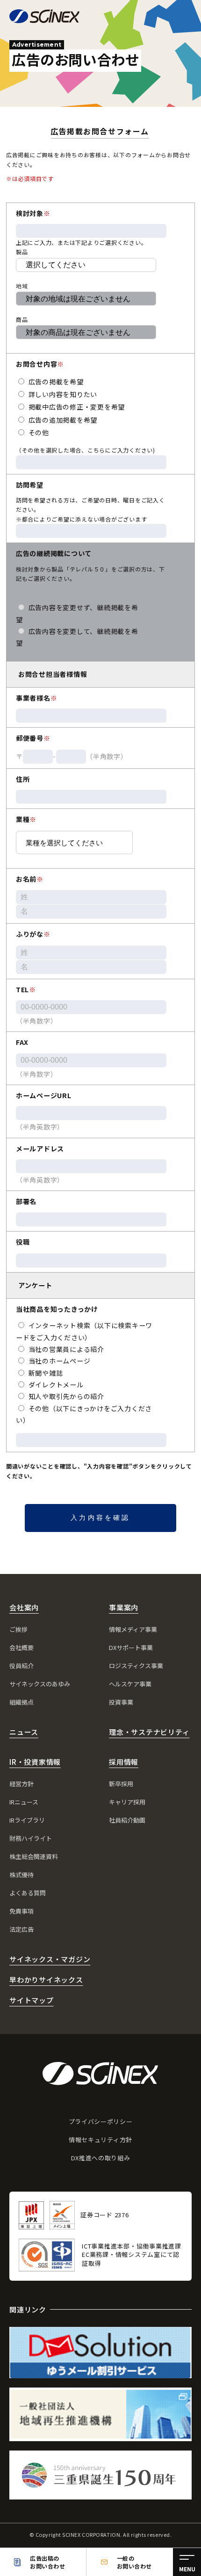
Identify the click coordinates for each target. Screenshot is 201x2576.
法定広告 (22, 1929)
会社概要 (22, 1647)
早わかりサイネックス (46, 1980)
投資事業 (121, 1702)
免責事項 (22, 1911)
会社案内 (24, 1607)
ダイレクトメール (55, 1385)
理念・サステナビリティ (149, 1732)
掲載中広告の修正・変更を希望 (76, 407)
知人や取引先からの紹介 (65, 1396)
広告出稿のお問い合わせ (47, 2562)
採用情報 (124, 1762)
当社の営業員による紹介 (65, 1349)
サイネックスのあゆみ (40, 1684)
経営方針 (22, 1784)
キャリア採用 (127, 1802)
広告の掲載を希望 (55, 382)
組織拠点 (22, 1702)
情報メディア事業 (133, 1629)
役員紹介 (22, 1666)
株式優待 (22, 1875)
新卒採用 (121, 1784)
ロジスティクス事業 (136, 1666)
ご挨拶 (18, 1629)
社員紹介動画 (127, 1820)
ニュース (24, 1732)
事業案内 (124, 1607)
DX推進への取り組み (101, 2158)
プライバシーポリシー (101, 2121)
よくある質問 (28, 1893)
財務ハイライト (31, 1838)
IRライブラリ (27, 1820)
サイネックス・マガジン (50, 1959)
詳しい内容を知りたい (62, 394)
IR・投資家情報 (35, 1762)
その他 (38, 432)
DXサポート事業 (131, 1647)
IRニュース (24, 1802)
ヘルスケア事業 (130, 1684)
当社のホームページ (59, 1361)
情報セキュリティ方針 (100, 2140)
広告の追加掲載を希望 (62, 420)
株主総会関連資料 (34, 1856)
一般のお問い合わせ (134, 2562)
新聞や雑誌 (45, 1373)
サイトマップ (32, 2000)
